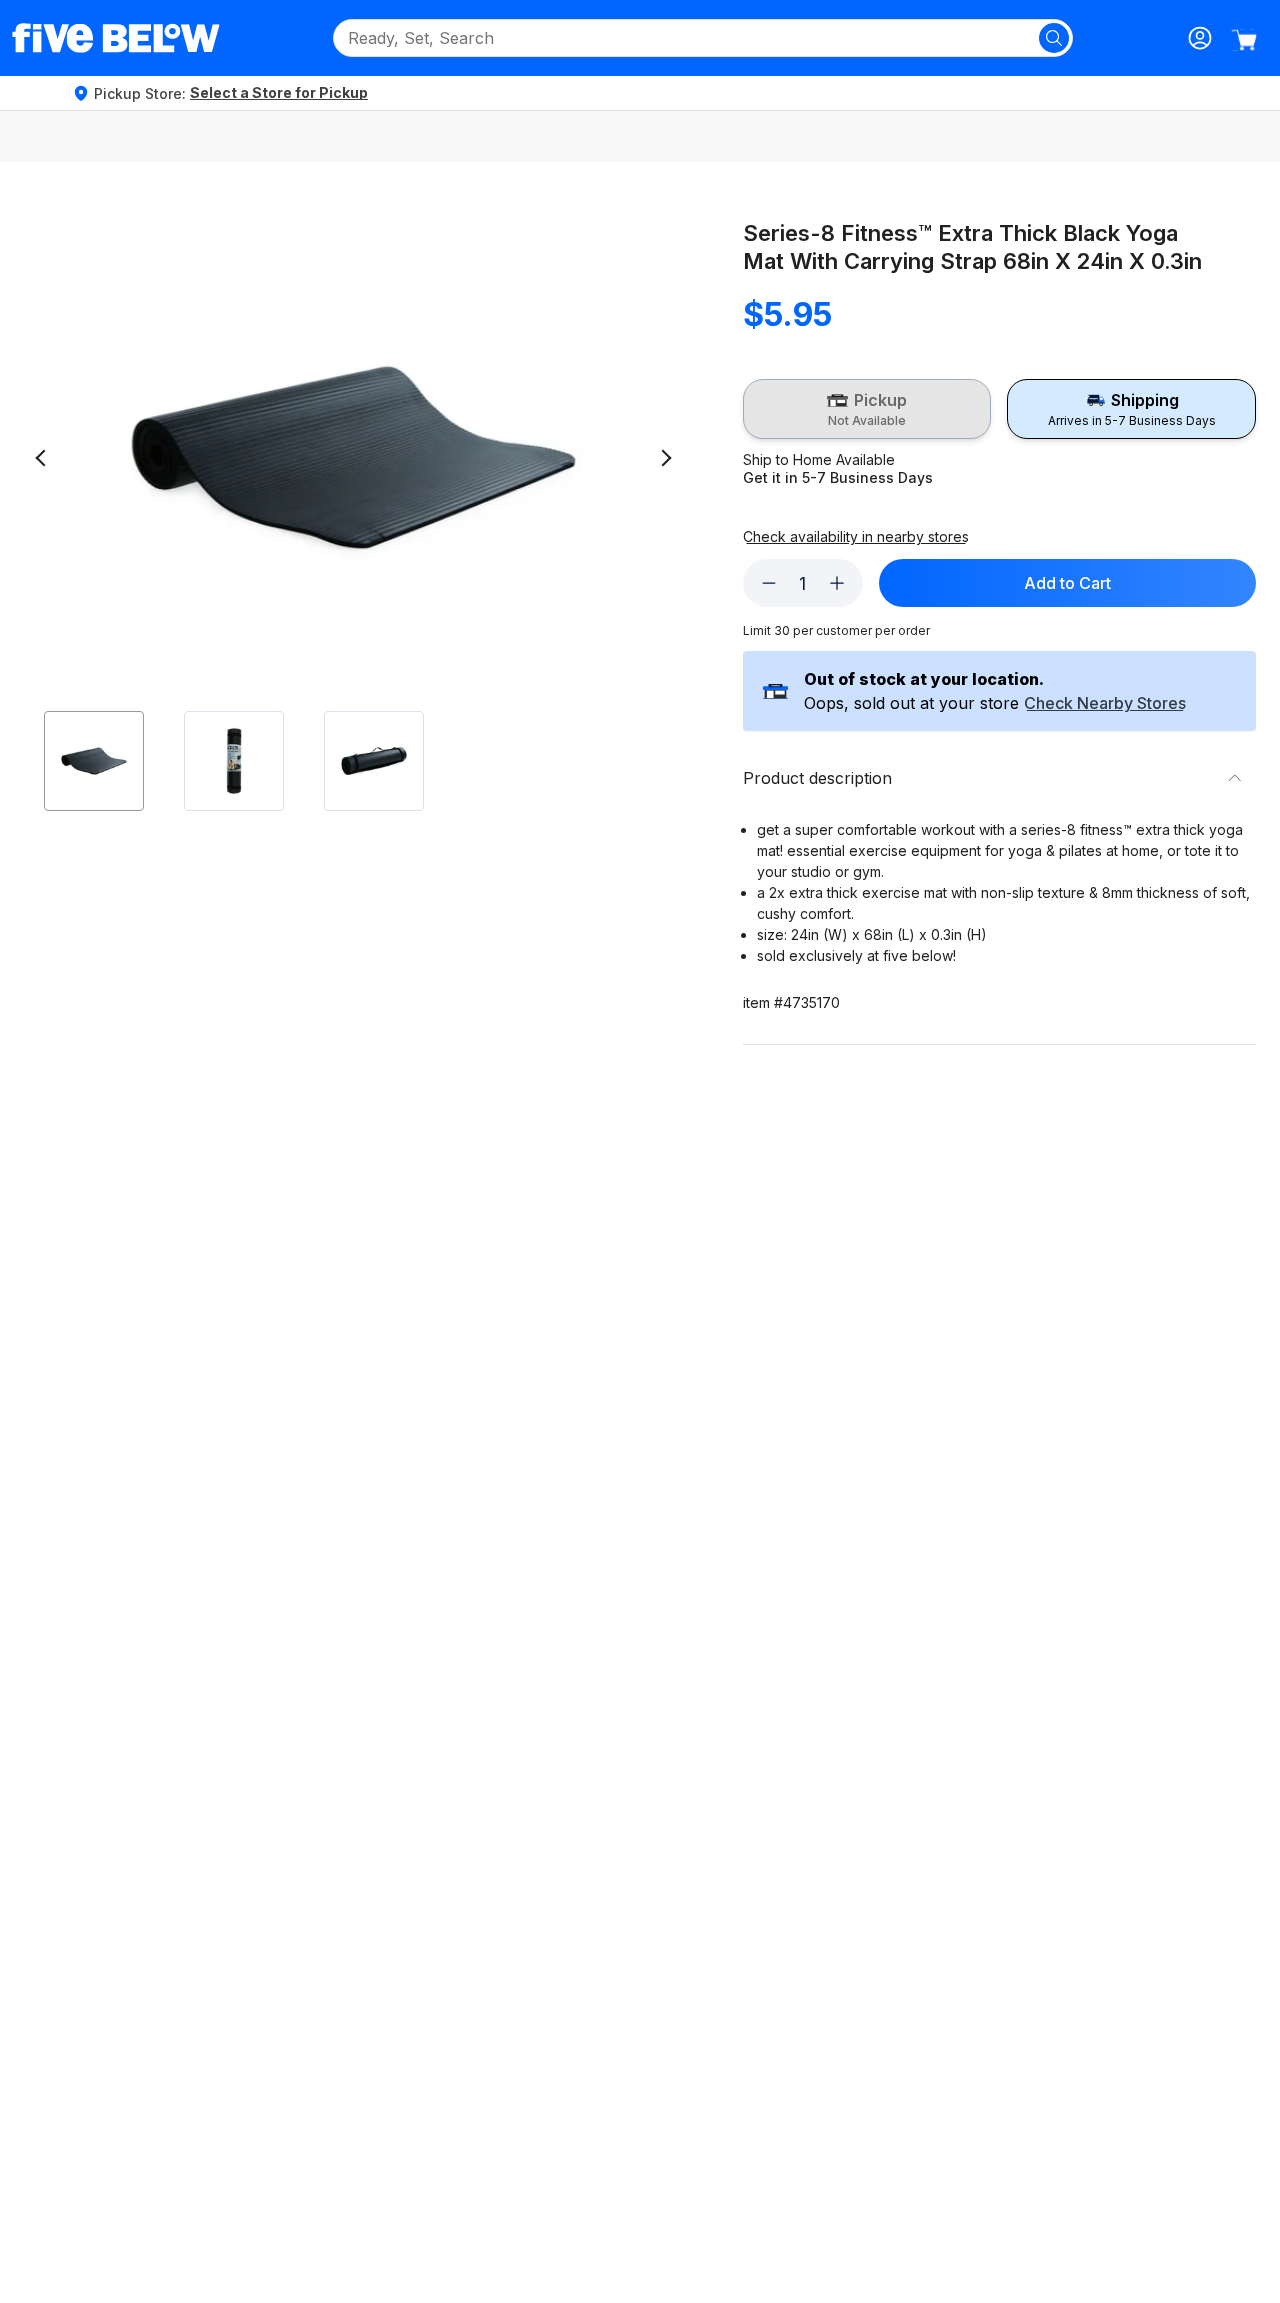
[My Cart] (1244, 40)
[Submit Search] (1054, 38)
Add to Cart (1067, 583)
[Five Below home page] (116, 38)
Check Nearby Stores (1105, 704)
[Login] (1200, 38)
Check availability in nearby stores (856, 537)
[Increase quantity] (837, 583)
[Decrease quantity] (769, 583)
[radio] (867, 409)
